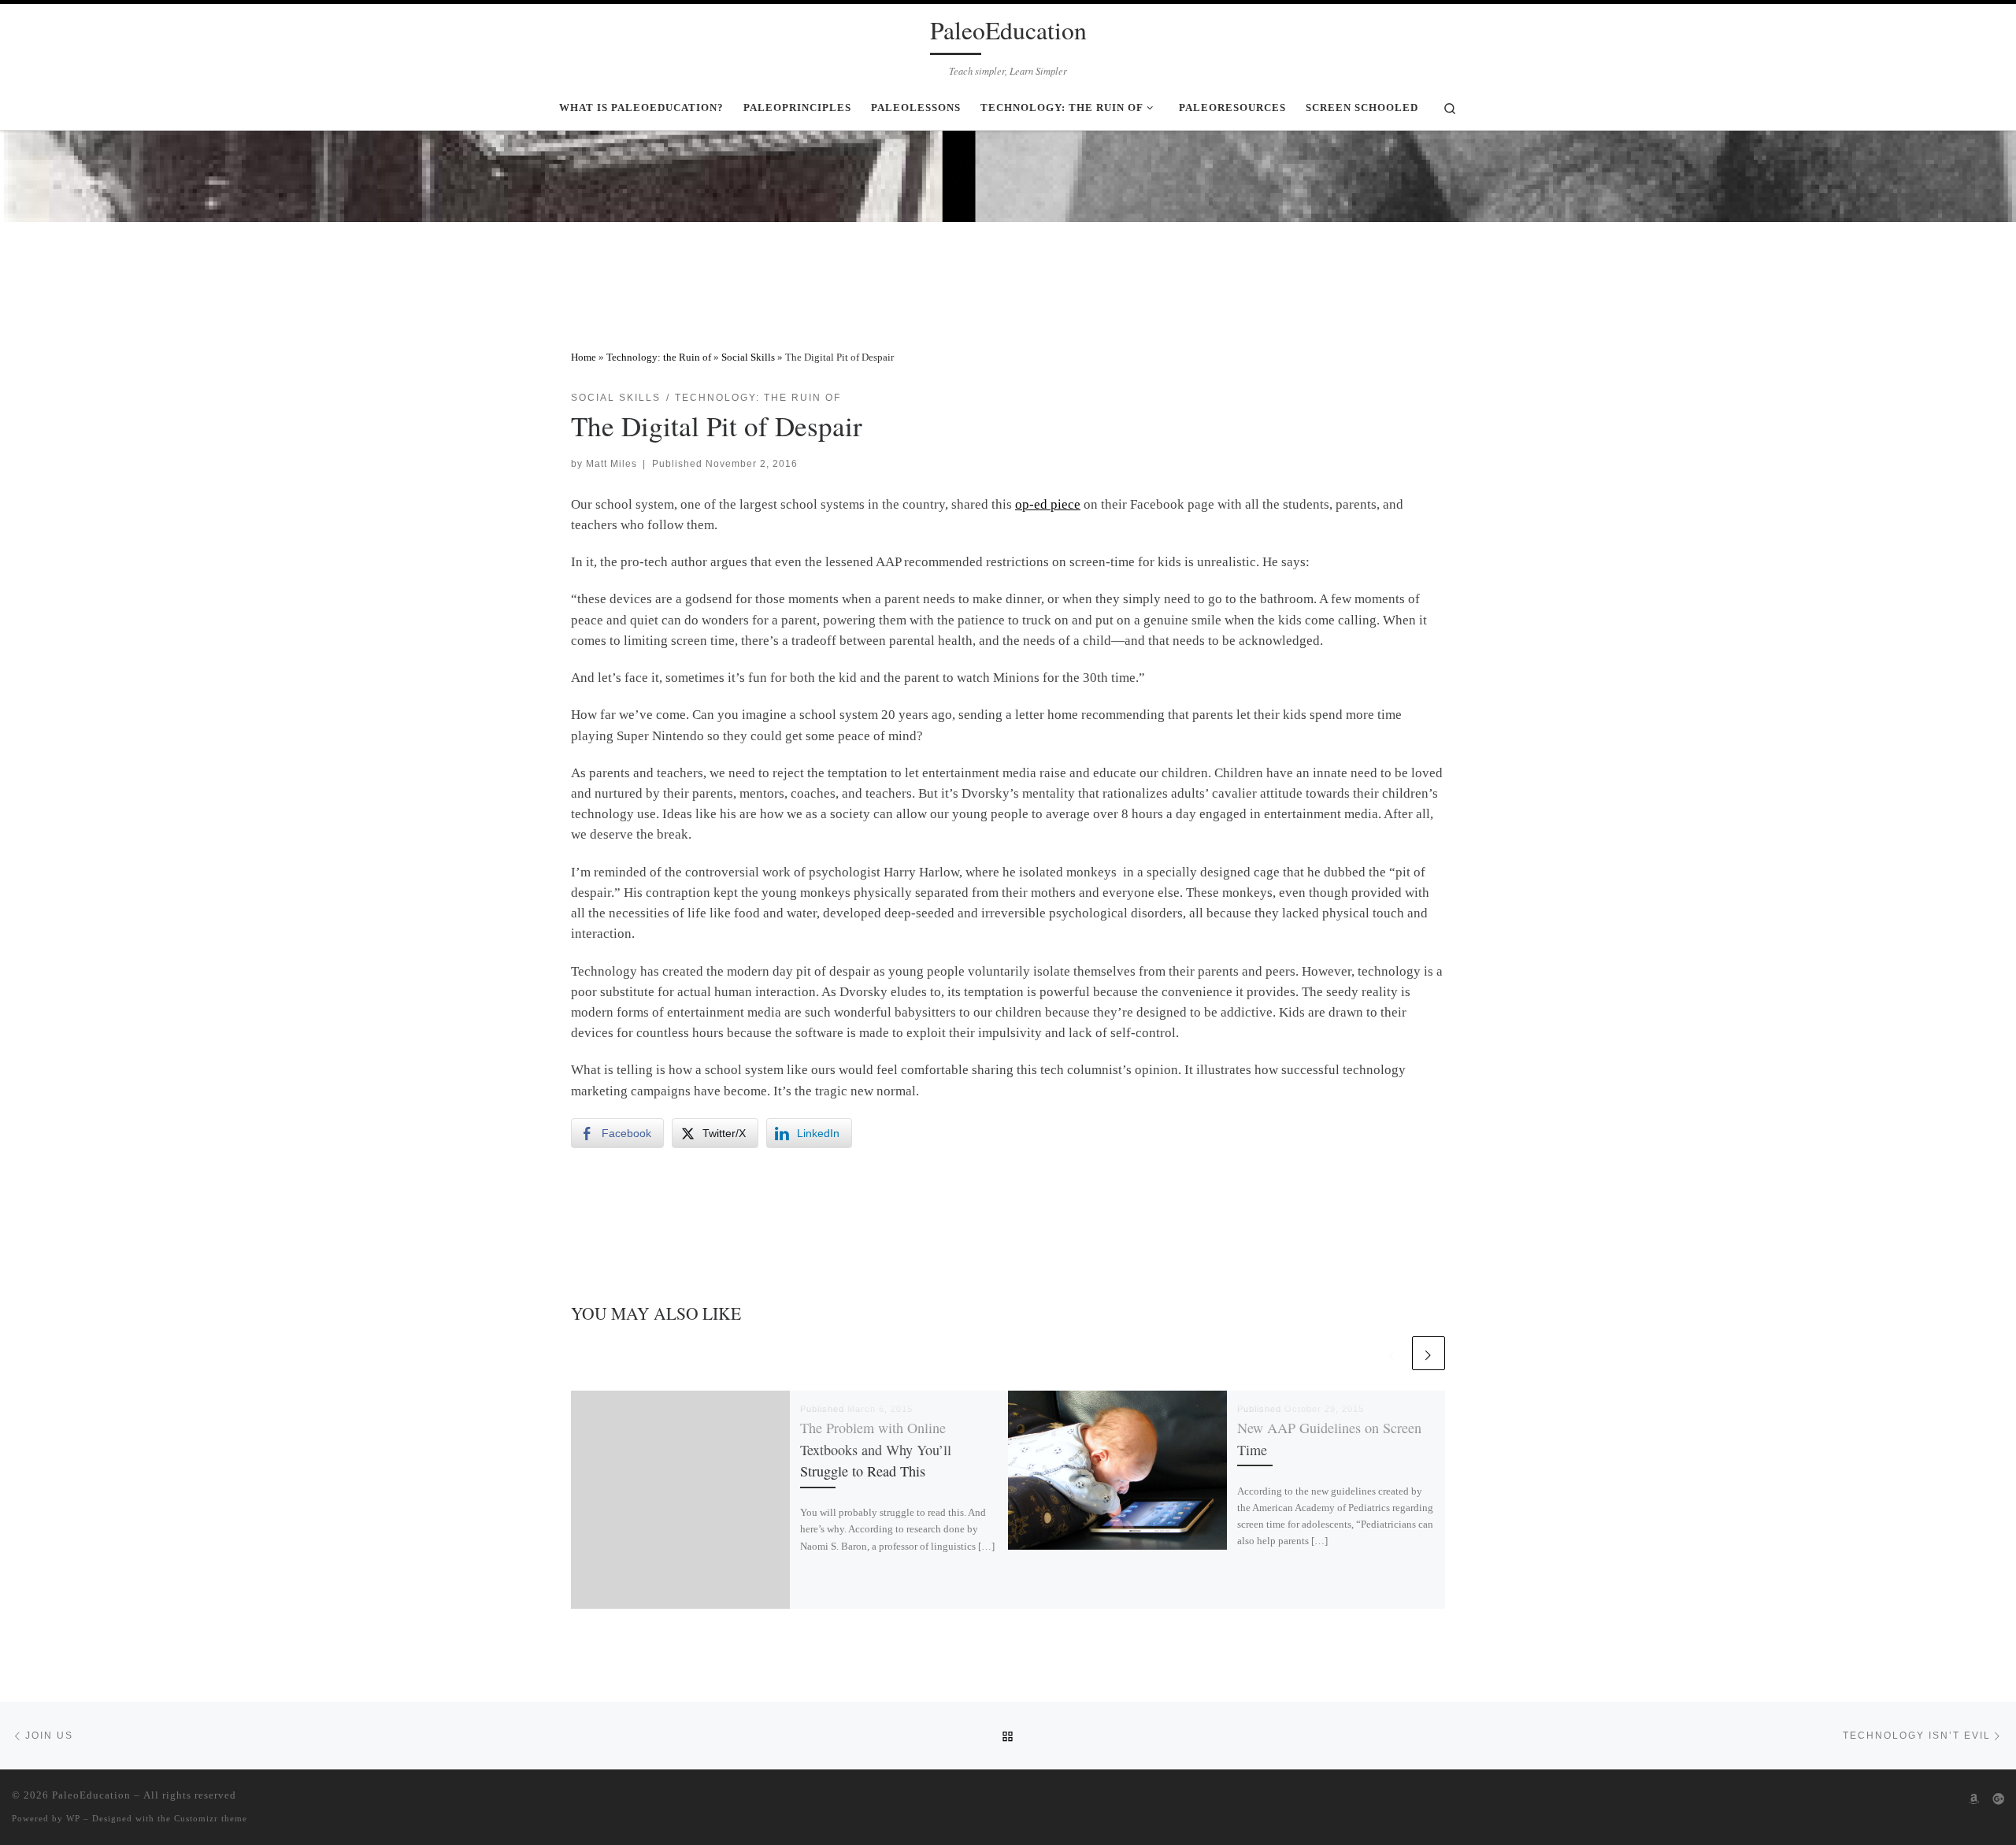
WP (73, 1818)
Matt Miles (611, 463)
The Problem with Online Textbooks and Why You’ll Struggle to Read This (876, 1449)
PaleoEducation (91, 1795)
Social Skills (748, 357)
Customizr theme (211, 1818)
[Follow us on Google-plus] (1998, 1799)
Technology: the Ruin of (659, 357)
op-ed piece (1048, 504)
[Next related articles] (1429, 1353)
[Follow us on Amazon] (1974, 1799)
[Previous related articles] (1392, 1353)
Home (584, 357)
